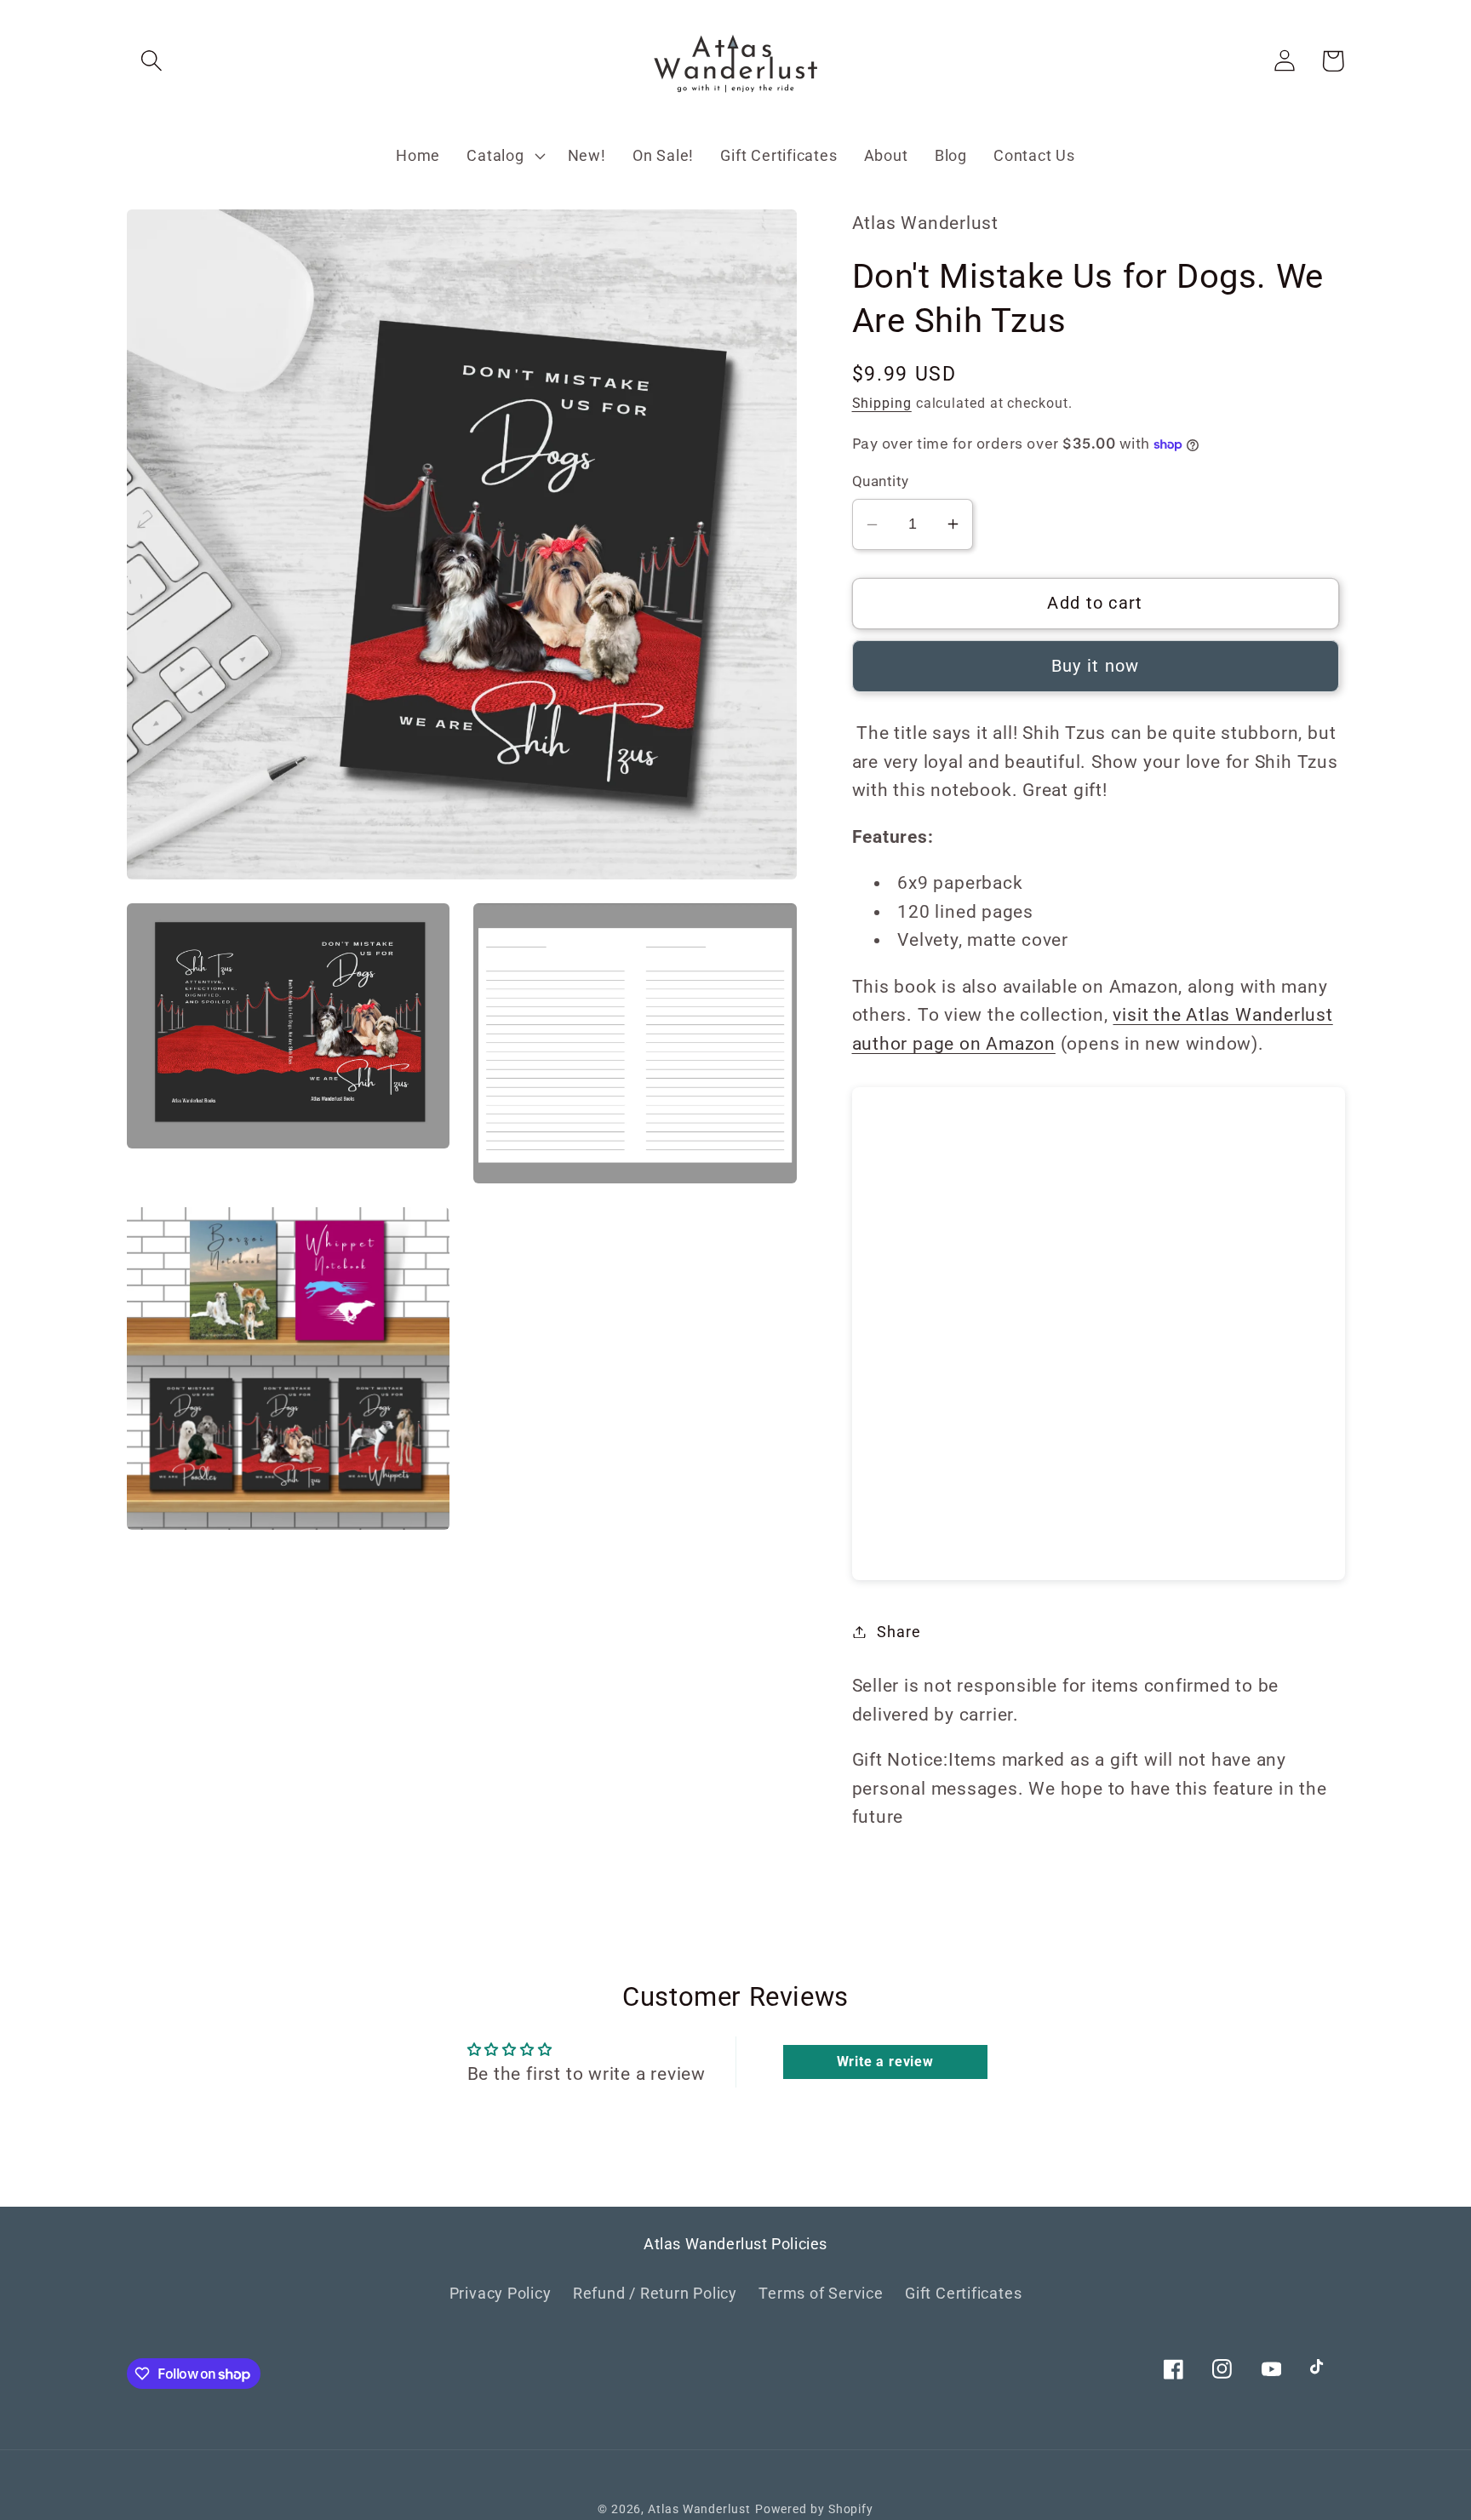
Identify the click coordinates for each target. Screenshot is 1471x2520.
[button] (151, 61)
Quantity (881, 481)
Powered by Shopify (814, 2509)
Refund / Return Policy (655, 2293)
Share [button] (899, 1632)
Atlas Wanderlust (699, 2509)
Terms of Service (821, 2293)
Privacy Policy (501, 2293)
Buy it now (1096, 666)
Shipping (882, 404)
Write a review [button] (885, 2062)
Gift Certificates (963, 2293)
